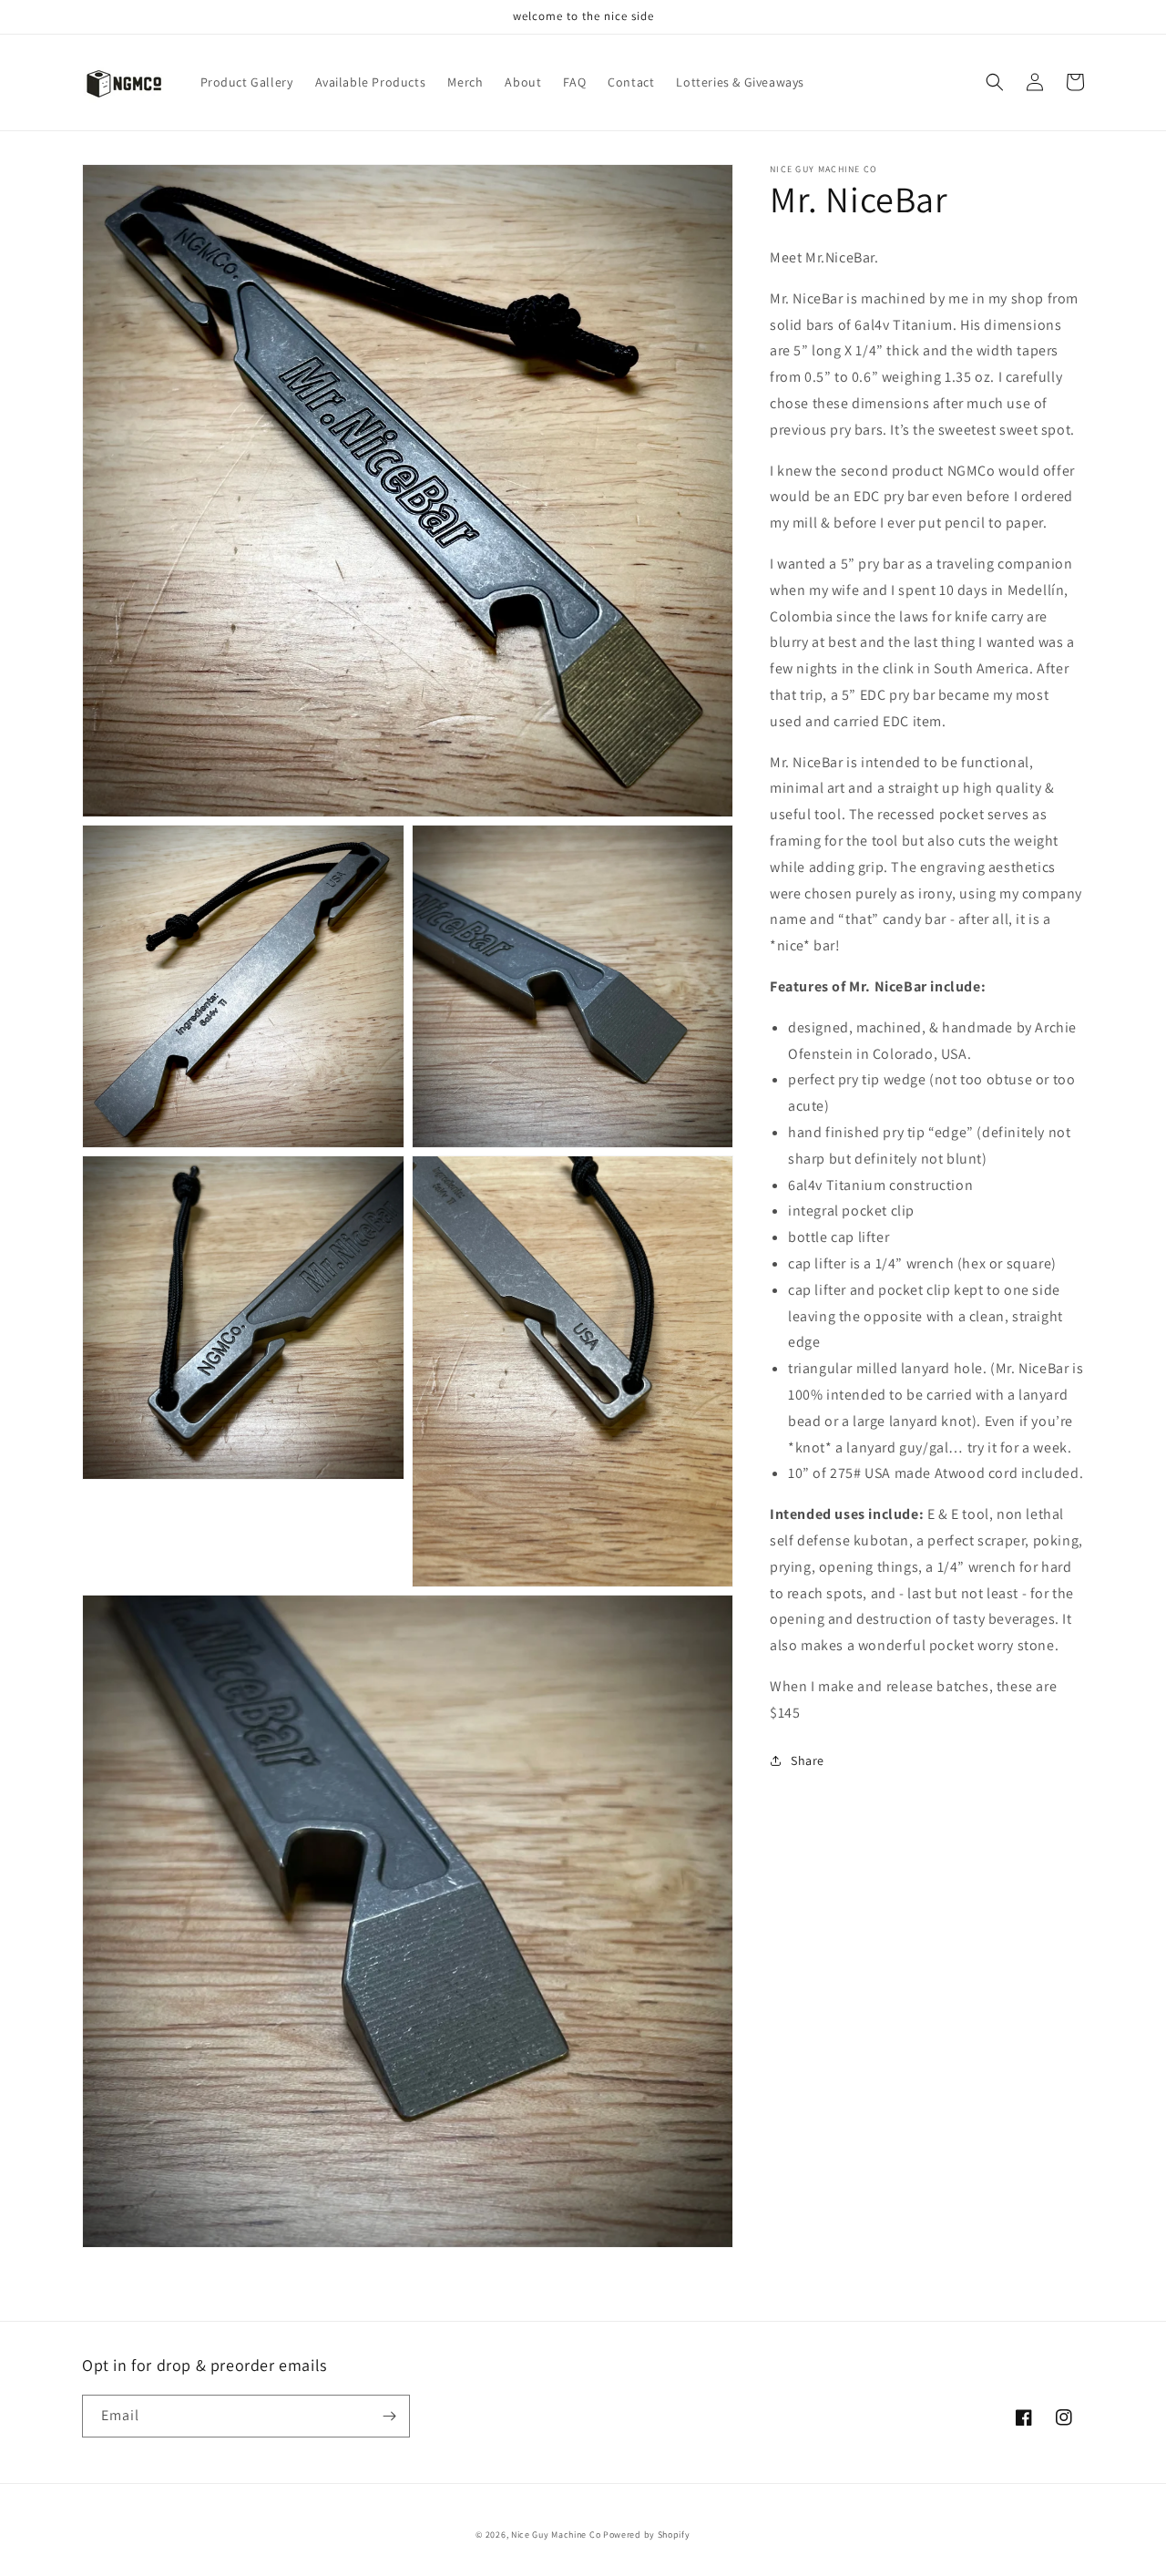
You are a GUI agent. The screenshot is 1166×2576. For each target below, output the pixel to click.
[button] (995, 82)
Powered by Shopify (647, 2535)
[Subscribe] (389, 2416)
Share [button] (808, 1760)
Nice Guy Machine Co (556, 2535)
